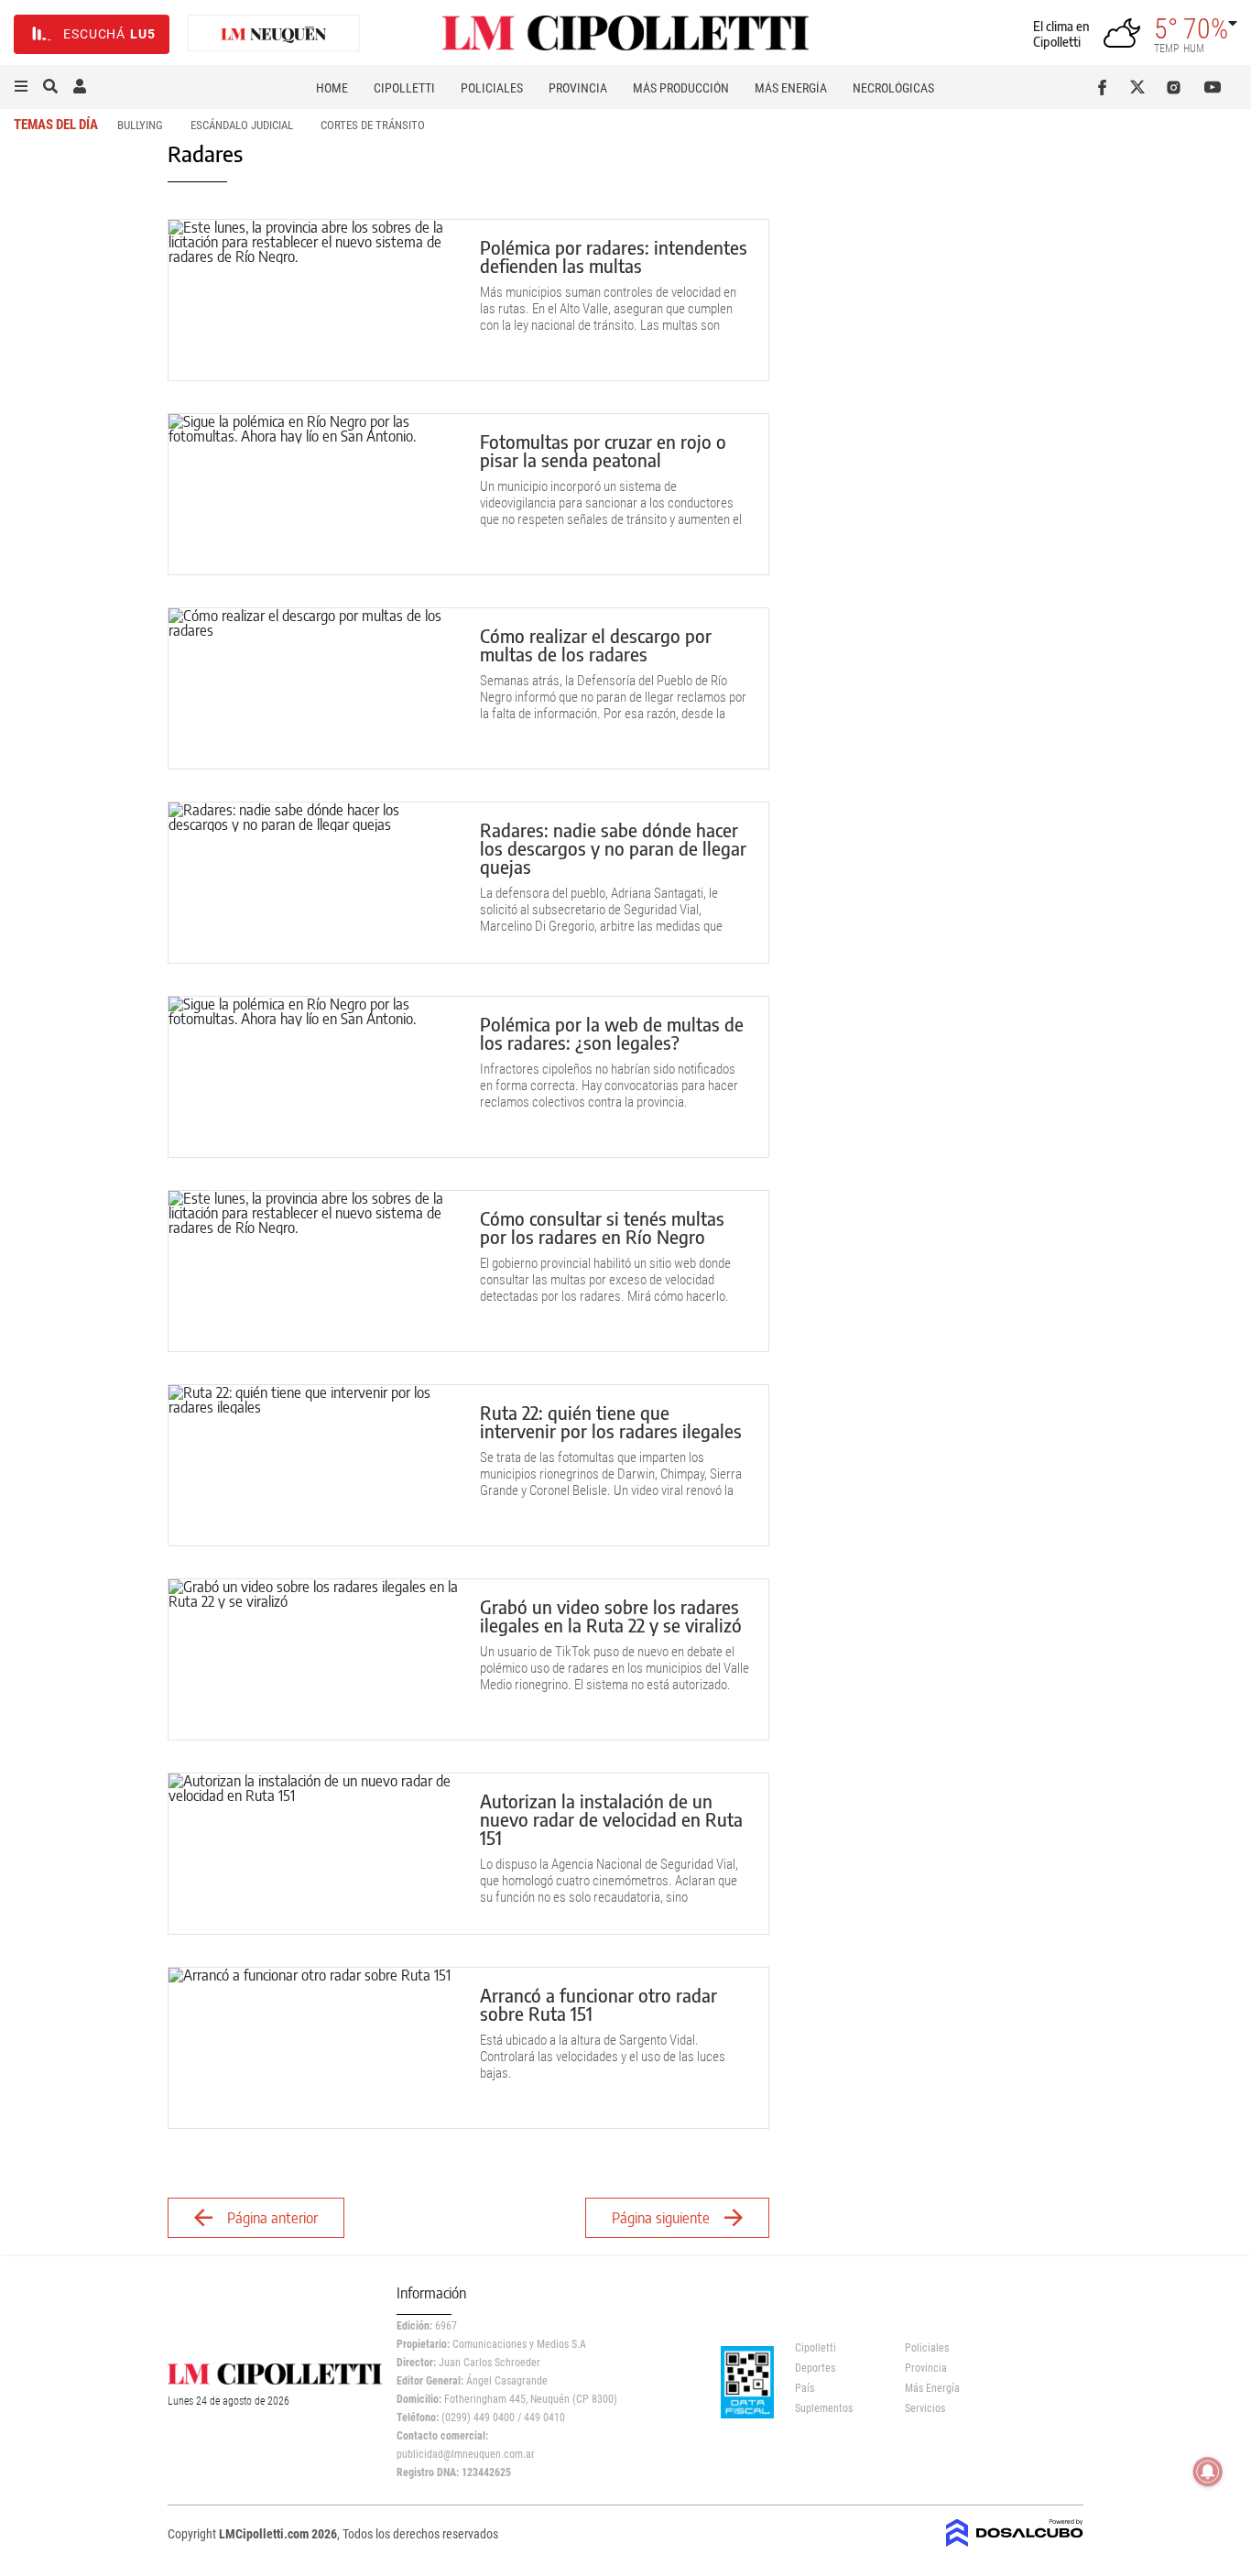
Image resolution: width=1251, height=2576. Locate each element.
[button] (21, 87)
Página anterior (272, 2218)
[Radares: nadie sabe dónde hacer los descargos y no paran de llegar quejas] (315, 883)
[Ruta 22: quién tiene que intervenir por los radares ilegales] (315, 1465)
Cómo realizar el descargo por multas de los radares (596, 644)
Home (332, 88)
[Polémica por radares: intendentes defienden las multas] (315, 300)
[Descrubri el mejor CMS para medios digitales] (1015, 2541)
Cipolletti (404, 88)
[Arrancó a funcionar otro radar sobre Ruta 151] (315, 2048)
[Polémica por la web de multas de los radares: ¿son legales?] (315, 1077)
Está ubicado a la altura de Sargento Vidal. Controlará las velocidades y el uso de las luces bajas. (603, 2057)
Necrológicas (893, 88)
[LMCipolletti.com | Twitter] (1142, 87)
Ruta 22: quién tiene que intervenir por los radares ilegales (611, 1421)
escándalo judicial (242, 125)
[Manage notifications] (1208, 2472)
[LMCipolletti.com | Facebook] (1106, 87)
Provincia (578, 88)
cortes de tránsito (373, 125)
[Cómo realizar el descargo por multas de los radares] (315, 688)
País (805, 2388)
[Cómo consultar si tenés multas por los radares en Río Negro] (315, 1271)
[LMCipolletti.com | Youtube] (1213, 87)
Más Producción (681, 88)
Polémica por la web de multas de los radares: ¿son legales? (612, 1033)
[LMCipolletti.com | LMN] (274, 34)
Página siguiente (661, 2218)
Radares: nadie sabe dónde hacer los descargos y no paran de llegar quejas (613, 848)
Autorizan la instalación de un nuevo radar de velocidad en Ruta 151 (611, 1819)
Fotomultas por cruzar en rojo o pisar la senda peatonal (603, 450)
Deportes (815, 2368)
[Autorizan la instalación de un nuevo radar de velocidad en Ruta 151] (315, 1854)
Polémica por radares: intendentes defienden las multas (614, 256)
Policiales (492, 88)
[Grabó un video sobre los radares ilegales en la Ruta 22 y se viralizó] (315, 1659)
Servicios (925, 2408)
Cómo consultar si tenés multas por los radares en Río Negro (602, 1227)
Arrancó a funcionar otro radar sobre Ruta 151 (598, 2004)
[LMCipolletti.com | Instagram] (1177, 87)
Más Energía (791, 88)
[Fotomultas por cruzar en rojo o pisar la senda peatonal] (315, 494)
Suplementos (824, 2408)
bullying (140, 125)
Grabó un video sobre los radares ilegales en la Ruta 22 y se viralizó (613, 1615)
